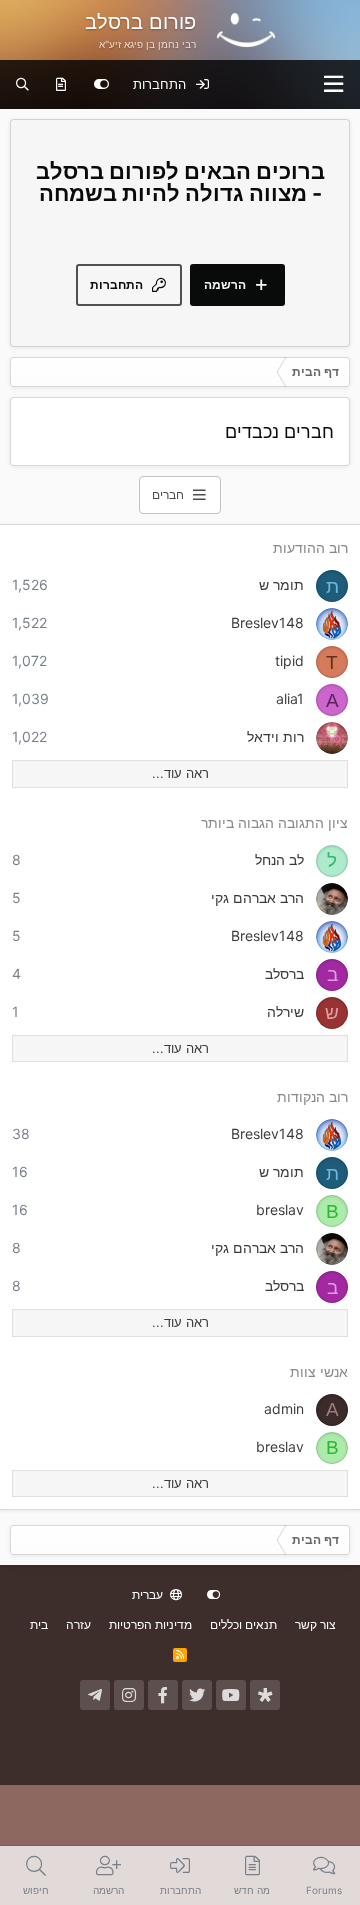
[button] (334, 84)
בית (39, 1624)
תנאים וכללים (243, 1624)
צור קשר (315, 1624)
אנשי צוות (319, 1371)
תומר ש (281, 584)
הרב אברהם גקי (257, 897)
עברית (149, 1594)
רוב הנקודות (312, 1096)
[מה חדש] (61, 85)
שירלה (285, 1011)
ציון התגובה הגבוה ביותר (274, 822)
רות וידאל (275, 736)
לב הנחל (279, 859)
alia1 (290, 698)
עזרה (78, 1624)
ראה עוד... (180, 773)
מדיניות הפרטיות (150, 1624)
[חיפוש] (22, 85)
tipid (289, 660)
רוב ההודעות (310, 547)
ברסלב (284, 973)
